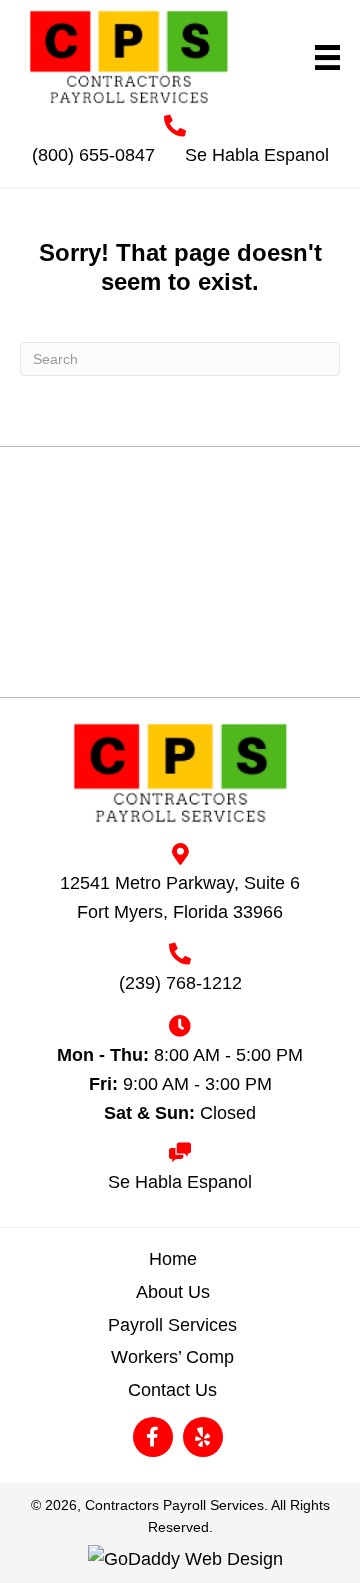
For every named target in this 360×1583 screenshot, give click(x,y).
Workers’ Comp (172, 1357)
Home (173, 1259)
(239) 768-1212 (180, 983)
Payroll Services (172, 1325)
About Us (173, 1292)
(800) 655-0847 (93, 155)
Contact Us (172, 1390)
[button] (153, 1437)
